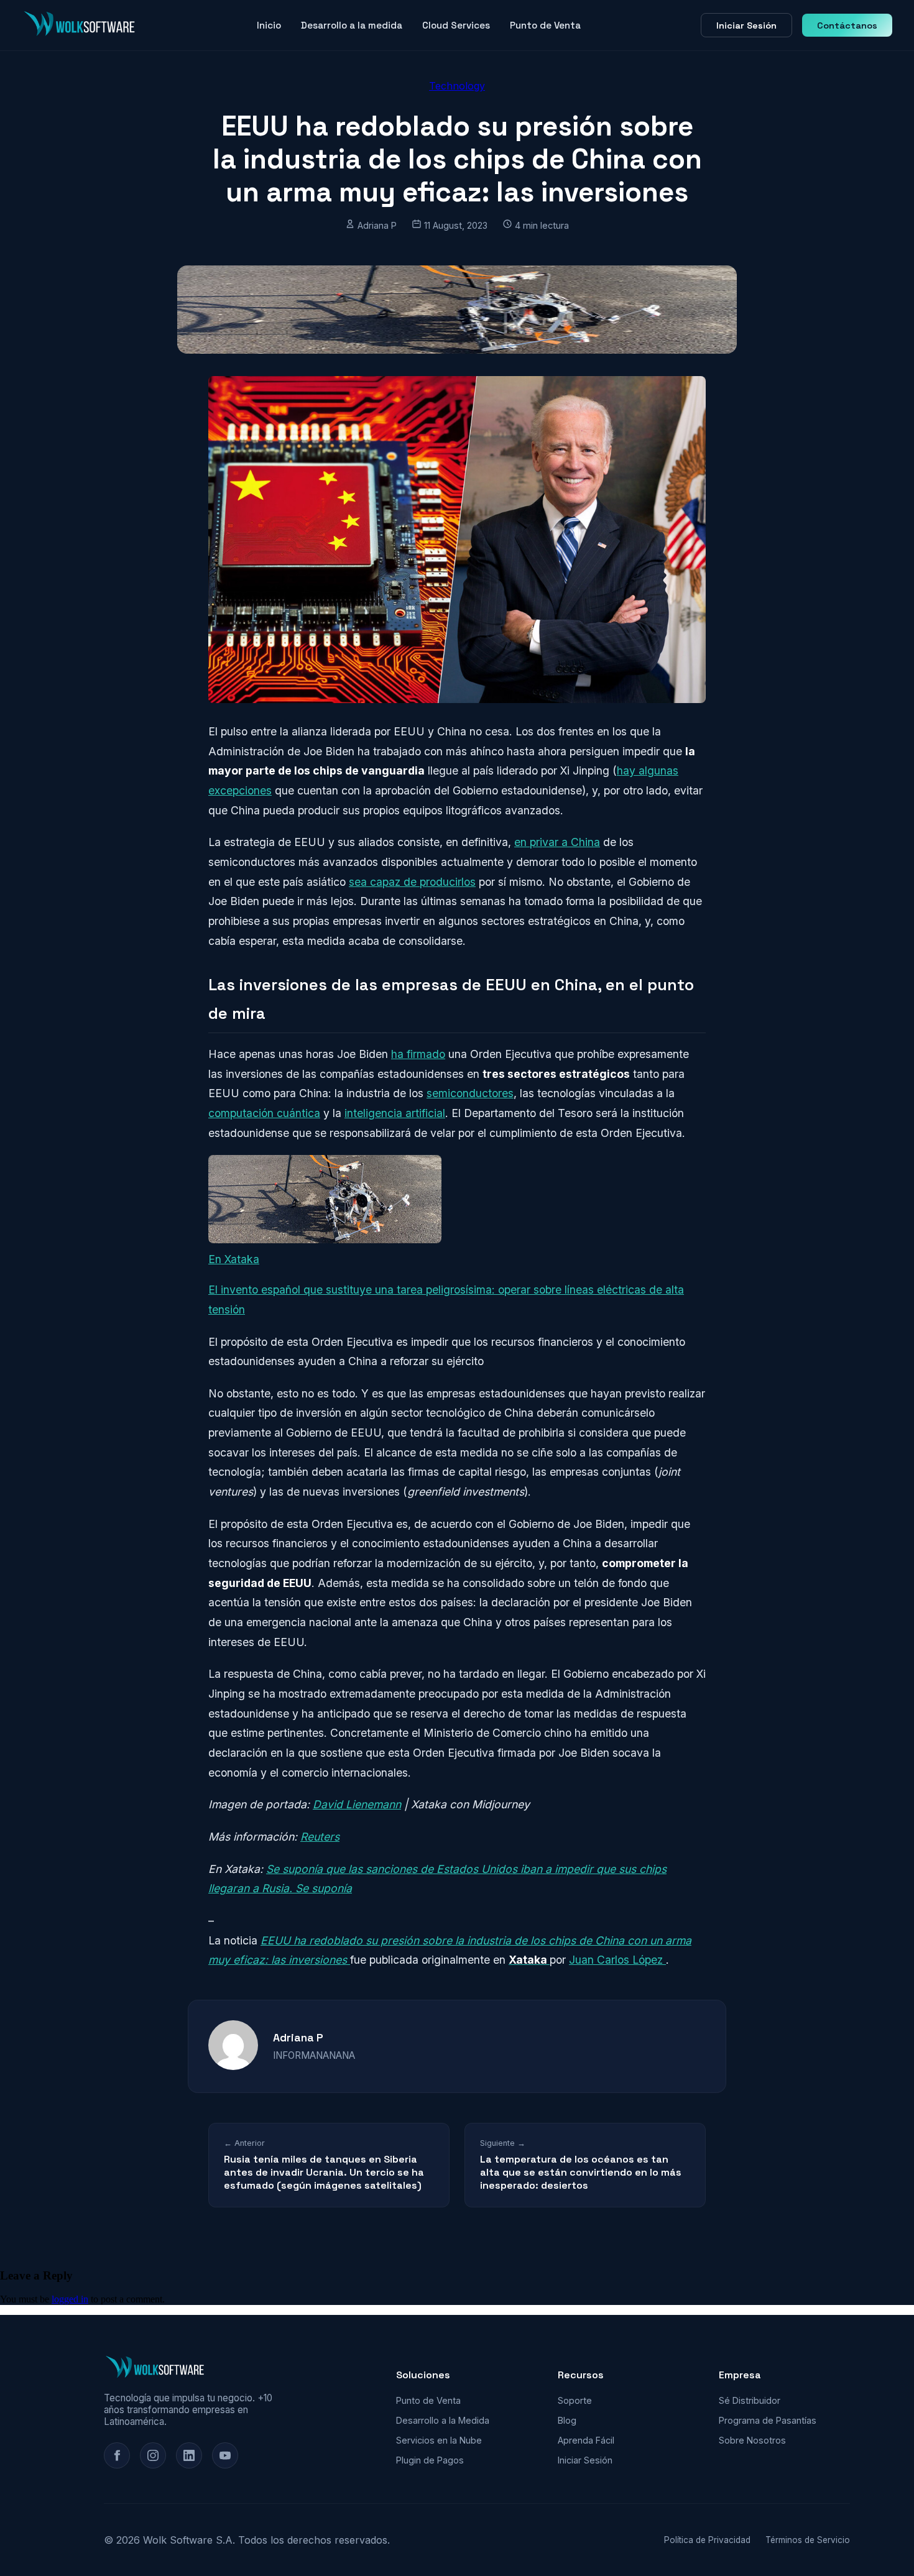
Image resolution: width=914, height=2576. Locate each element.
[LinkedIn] (189, 2455)
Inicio (269, 25)
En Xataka (234, 1259)
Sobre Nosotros (752, 2440)
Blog (567, 2420)
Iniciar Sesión (746, 25)
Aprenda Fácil (586, 2440)
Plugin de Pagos (430, 2460)
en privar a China (557, 842)
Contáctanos (847, 25)
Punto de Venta (545, 25)
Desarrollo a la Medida (443, 2420)
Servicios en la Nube (439, 2440)
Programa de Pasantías (768, 2420)
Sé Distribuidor (750, 2400)
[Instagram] (153, 2455)
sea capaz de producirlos (412, 882)
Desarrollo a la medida (352, 25)
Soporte (575, 2400)
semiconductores (470, 1093)
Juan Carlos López (617, 1960)
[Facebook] (117, 2455)
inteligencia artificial (395, 1113)
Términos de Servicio (808, 2540)
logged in (70, 2299)
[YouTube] (225, 2455)
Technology (457, 86)
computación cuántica (264, 1113)
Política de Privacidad (707, 2540)
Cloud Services (456, 25)
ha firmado (418, 1054)
